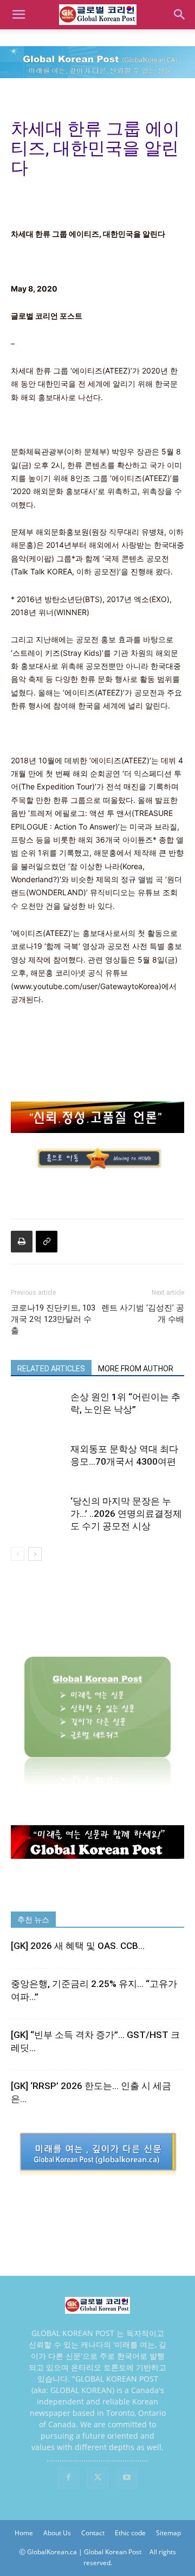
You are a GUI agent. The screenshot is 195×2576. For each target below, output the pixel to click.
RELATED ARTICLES (51, 1369)
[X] (97, 2478)
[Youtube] (127, 2478)
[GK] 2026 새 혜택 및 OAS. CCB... (78, 1946)
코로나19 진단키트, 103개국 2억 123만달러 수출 (53, 1319)
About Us (57, 2533)
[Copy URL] (47, 1242)
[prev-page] (18, 1554)
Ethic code (130, 2533)
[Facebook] (68, 2478)
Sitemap (168, 2533)
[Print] (22, 1242)
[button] (18, 15)
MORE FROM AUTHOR (136, 1369)
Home (24, 2533)
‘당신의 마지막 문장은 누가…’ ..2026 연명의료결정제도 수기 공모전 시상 (126, 1514)
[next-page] (35, 1554)
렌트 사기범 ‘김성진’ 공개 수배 (143, 1314)
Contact (93, 2533)
